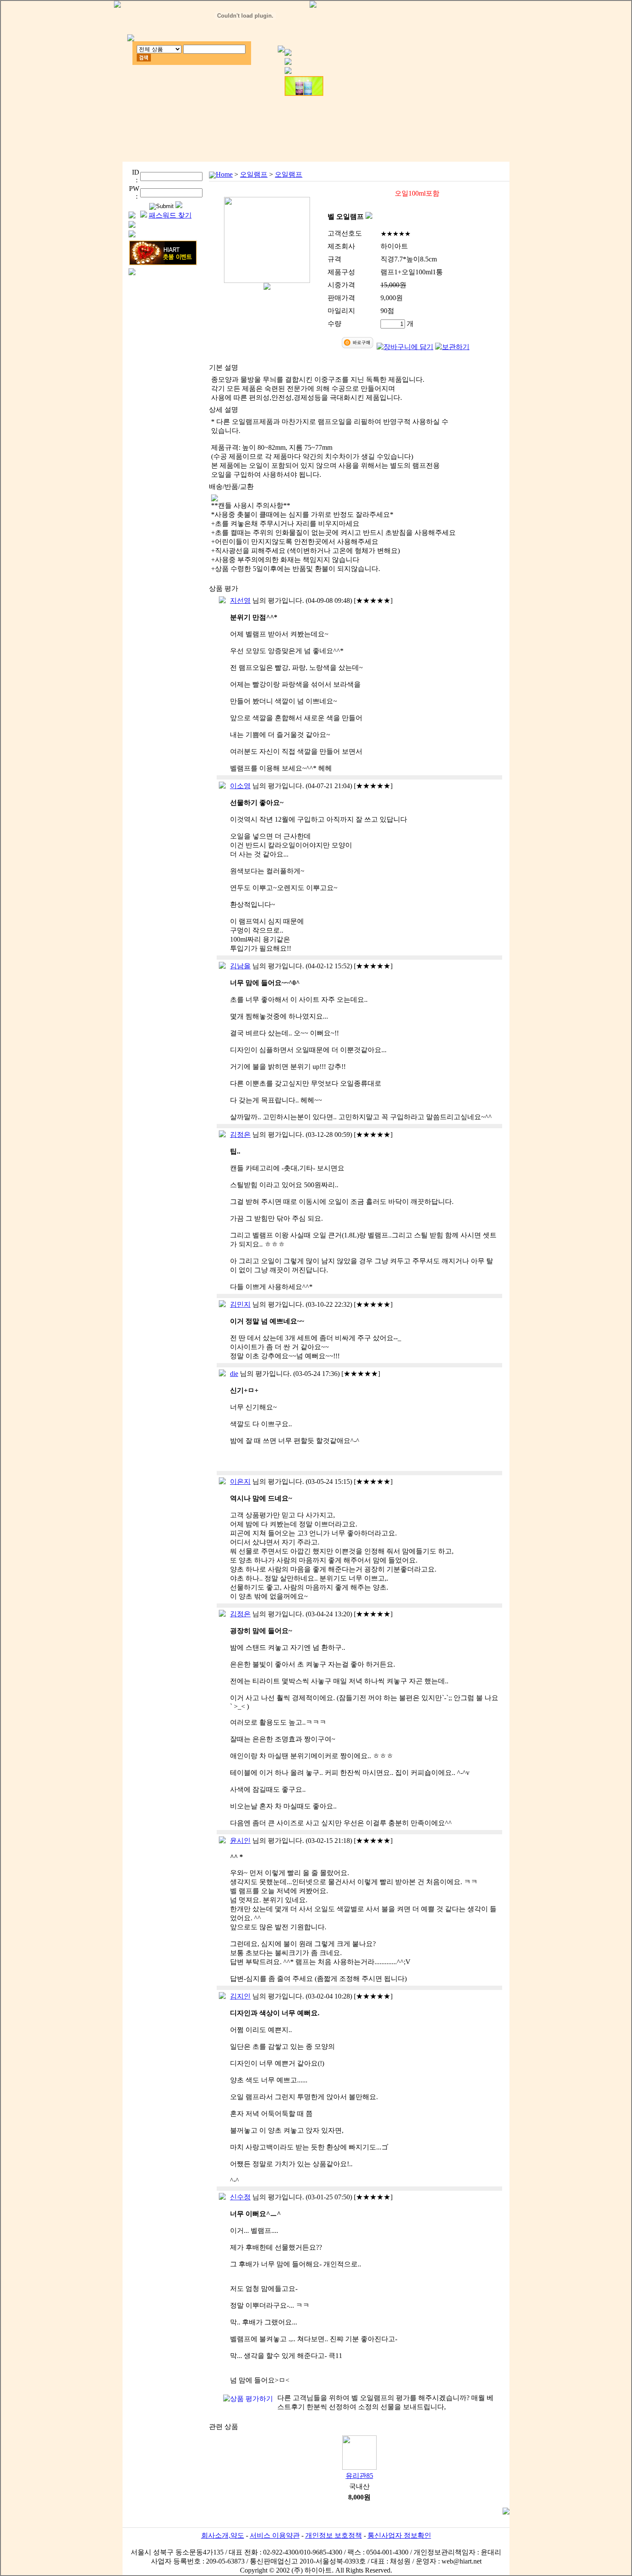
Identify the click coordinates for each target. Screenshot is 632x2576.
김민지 (240, 1304)
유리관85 (359, 2476)
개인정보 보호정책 (334, 2535)
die (234, 1374)
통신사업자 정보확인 (399, 2535)
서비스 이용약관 (275, 2535)
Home (224, 174)
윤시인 (240, 1841)
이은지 (240, 1481)
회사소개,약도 (223, 2535)
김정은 (240, 1134)
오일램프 (254, 174)
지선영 (240, 600)
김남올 (240, 966)
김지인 (240, 1996)
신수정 (240, 2197)
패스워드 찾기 (170, 215)
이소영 (240, 786)
